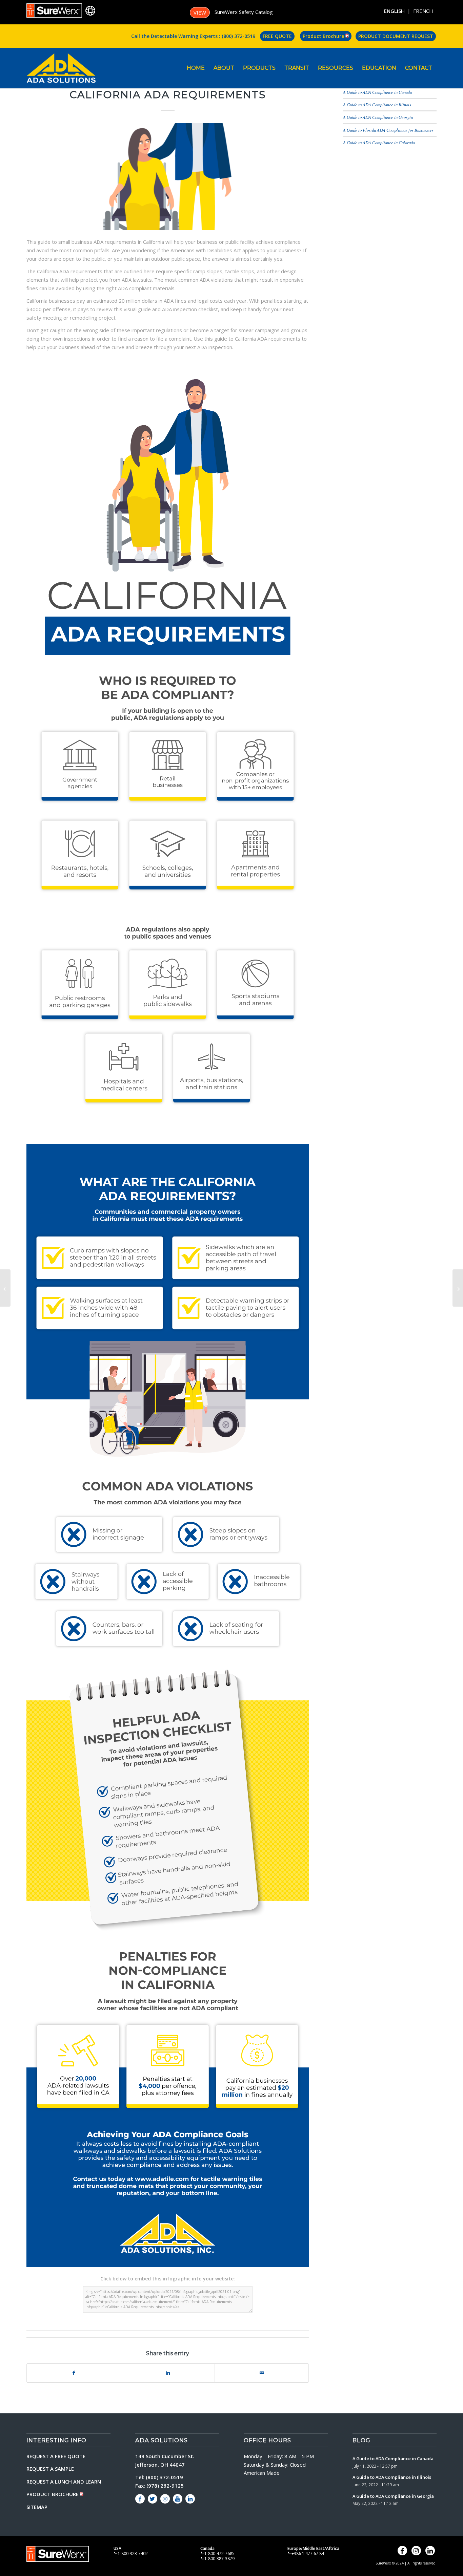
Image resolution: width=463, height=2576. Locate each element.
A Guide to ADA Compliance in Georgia (378, 117)
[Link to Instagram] (165, 2499)
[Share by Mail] (262, 2373)
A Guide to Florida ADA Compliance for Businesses (388, 130)
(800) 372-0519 (238, 36)
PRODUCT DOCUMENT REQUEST (396, 36)
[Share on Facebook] (74, 2373)
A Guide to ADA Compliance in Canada (377, 92)
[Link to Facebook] (140, 2499)
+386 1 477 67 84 (308, 2553)
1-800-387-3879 (219, 2559)
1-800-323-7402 (133, 2553)
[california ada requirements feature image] (168, 177)
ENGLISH (394, 11)
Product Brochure (324, 36)
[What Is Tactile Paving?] (458, 1288)
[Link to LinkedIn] (190, 2499)
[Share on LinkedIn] (168, 2373)
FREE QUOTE (277, 36)
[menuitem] (196, 68)
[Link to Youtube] (178, 2499)
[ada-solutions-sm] (61, 68)
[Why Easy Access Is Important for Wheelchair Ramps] (5, 1288)
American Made (262, 2473)
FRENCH (423, 11)
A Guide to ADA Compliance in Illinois (377, 104)
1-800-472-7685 (219, 2553)
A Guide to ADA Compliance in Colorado (379, 142)
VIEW (200, 13)
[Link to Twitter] (153, 2499)
